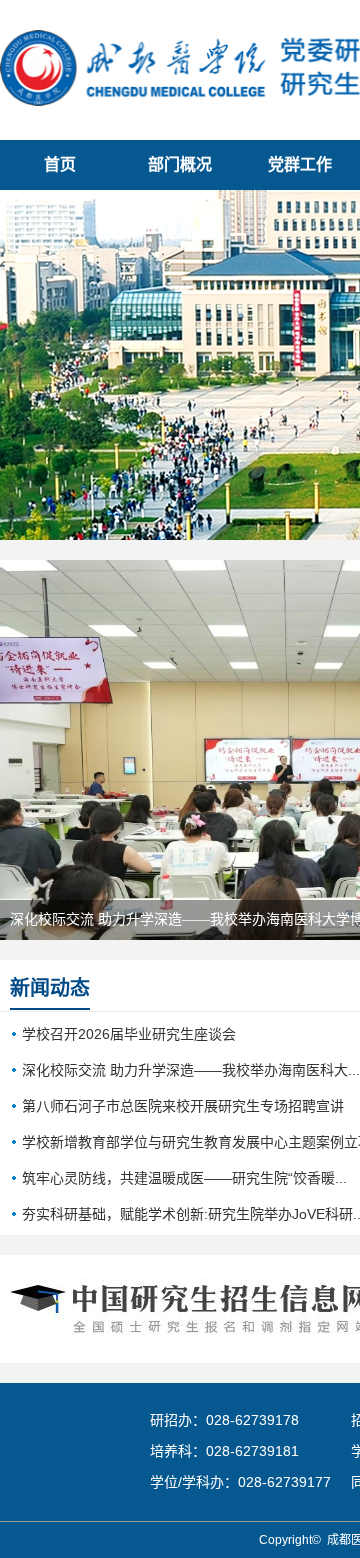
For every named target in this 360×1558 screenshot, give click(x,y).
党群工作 (300, 164)
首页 (60, 164)
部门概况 (180, 164)
